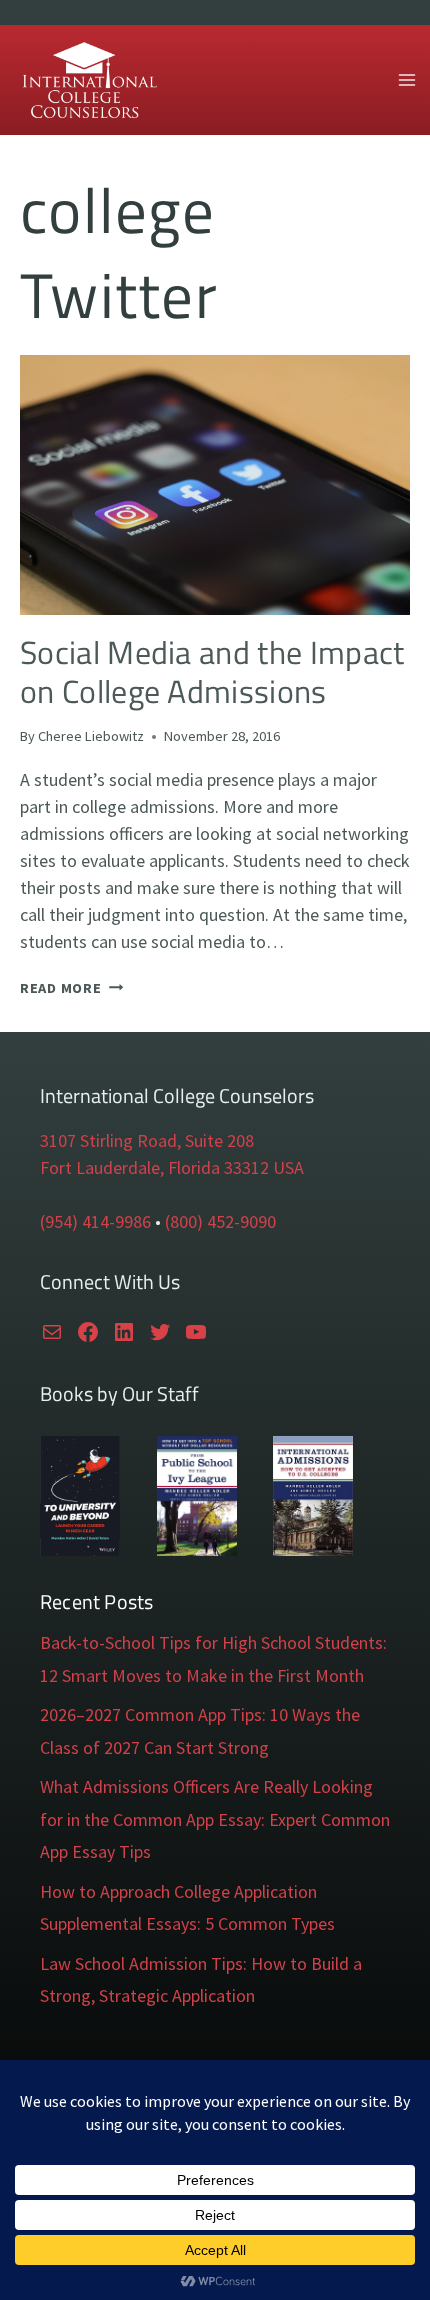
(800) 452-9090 (220, 1221)
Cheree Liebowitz (91, 736)
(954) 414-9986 (95, 1221)
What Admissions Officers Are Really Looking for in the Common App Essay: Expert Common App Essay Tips (215, 1819)
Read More (71, 988)
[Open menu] (406, 79)
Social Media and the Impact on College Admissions (212, 671)
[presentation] (215, 485)
